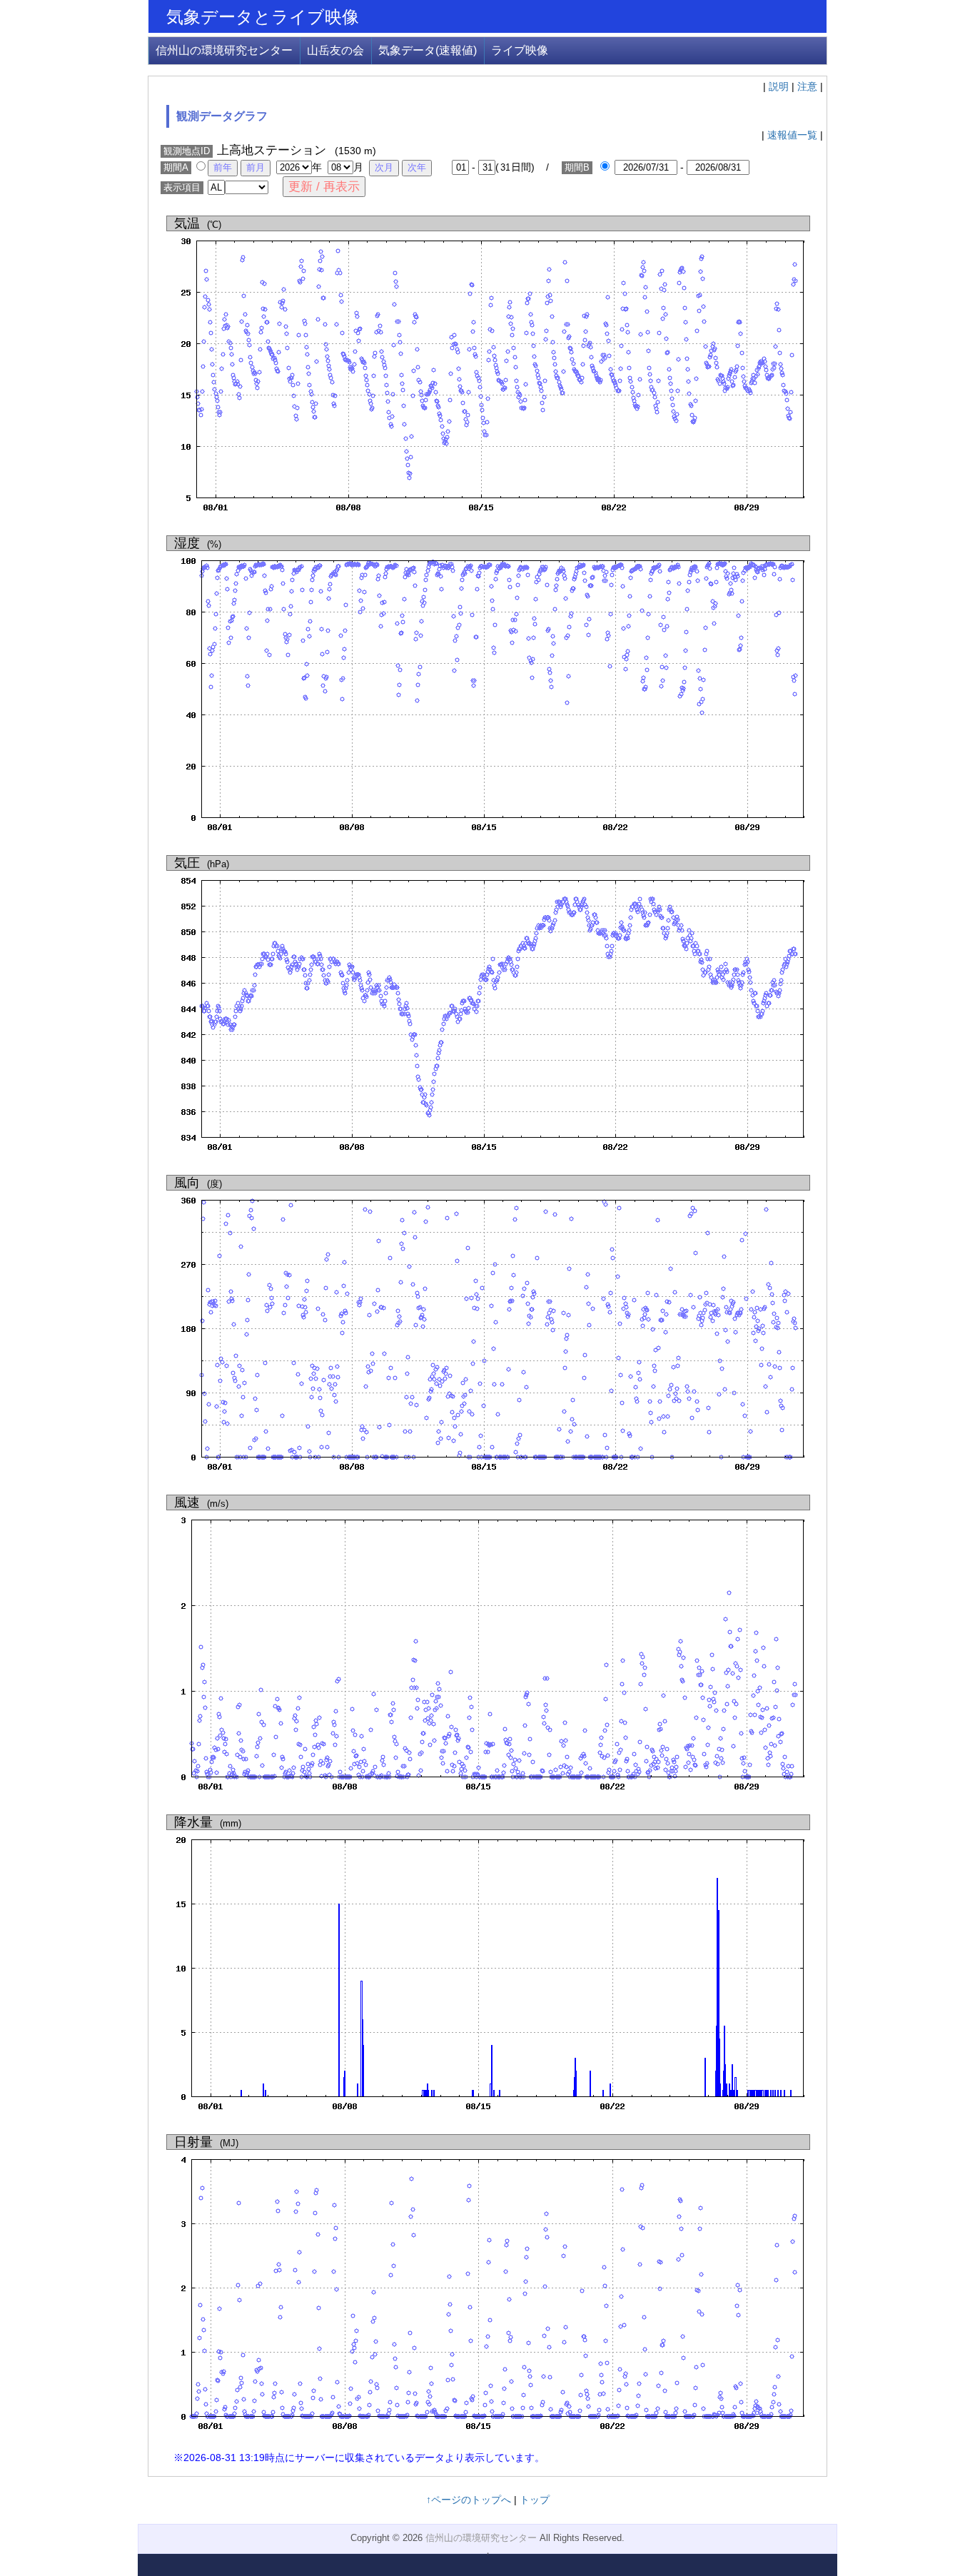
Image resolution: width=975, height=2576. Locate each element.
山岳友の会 (335, 50)
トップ (535, 2500)
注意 (807, 86)
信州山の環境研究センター (224, 50)
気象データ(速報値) (428, 50)
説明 (779, 86)
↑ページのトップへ (469, 2500)
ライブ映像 (520, 50)
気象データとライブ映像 (263, 17)
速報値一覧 (792, 135)
